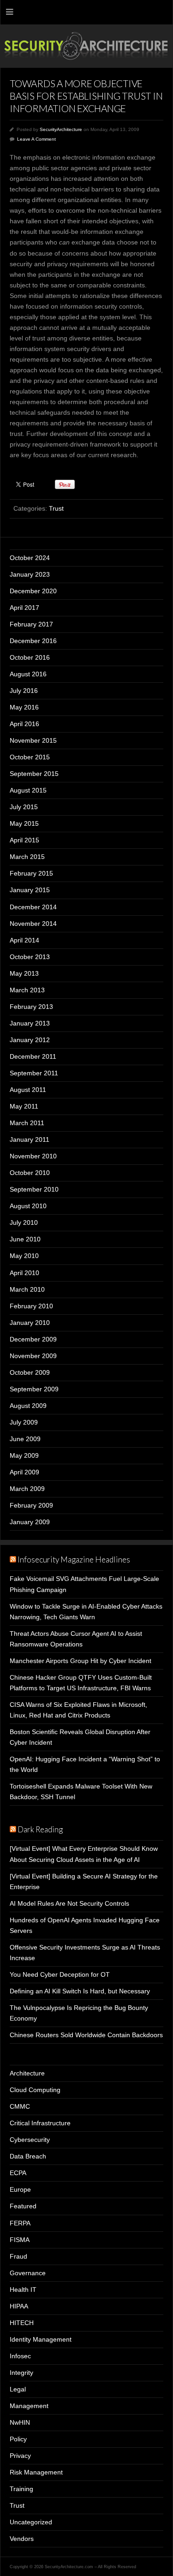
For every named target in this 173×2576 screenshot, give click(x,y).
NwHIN (20, 2422)
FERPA (20, 2223)
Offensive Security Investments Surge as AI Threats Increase (85, 1953)
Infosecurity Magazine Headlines (74, 1559)
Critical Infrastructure (40, 2123)
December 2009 (33, 1339)
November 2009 (33, 1356)
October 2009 (30, 1372)
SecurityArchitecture (61, 129)
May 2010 (24, 1256)
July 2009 (24, 1422)
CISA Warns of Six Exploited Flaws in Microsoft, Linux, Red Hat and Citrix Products (78, 1710)
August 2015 (28, 790)
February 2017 (31, 624)
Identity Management (41, 2339)
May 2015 (24, 823)
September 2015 (34, 774)
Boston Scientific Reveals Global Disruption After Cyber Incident (80, 1737)
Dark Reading (40, 1829)
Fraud (18, 2256)
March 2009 (27, 1489)
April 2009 (24, 1472)
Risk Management (36, 2472)
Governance (28, 2273)
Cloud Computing (35, 2090)
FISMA (20, 2240)
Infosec (20, 2356)
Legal (18, 2389)
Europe (20, 2189)
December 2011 (33, 1056)
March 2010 (27, 1289)
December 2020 (33, 591)
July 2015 (24, 807)
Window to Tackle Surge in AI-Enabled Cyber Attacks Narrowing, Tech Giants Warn (86, 1612)
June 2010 (25, 1239)
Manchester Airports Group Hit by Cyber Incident (81, 1661)
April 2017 (24, 608)
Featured (23, 2206)
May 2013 (24, 973)
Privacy (20, 2456)
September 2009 (34, 1389)
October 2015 (30, 757)
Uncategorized (31, 2522)
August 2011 (28, 1090)
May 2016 (24, 707)
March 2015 (27, 857)
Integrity (21, 2373)
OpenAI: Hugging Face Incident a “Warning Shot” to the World (85, 1764)
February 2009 (31, 1505)
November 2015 (33, 740)
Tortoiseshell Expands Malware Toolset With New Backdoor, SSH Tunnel (81, 1792)
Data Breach (28, 2156)
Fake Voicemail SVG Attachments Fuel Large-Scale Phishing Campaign (84, 1584)
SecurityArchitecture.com (86, 46)
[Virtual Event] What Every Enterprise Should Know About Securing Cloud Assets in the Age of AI (84, 1854)
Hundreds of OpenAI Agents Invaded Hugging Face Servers (85, 1925)
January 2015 (30, 890)
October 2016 (30, 657)
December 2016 (33, 641)
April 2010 (24, 1273)
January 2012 (30, 1040)
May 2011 (24, 1106)
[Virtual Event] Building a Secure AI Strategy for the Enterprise (84, 1881)
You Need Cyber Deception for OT (60, 1974)
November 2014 (33, 924)
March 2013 (27, 990)
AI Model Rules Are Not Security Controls (69, 1903)
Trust (56, 508)
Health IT (23, 2290)
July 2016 (24, 691)
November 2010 (33, 1156)
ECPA (18, 2173)
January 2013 (30, 1023)
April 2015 (24, 840)
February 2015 (31, 873)
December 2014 (33, 907)
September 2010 (34, 1189)
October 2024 (30, 558)
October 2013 (30, 957)
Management (29, 2406)
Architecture (27, 2073)
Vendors (22, 2539)
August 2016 (28, 674)
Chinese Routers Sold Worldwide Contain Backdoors (86, 2035)
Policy (18, 2439)
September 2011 (34, 1073)
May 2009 (24, 1455)
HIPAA (19, 2306)
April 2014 (24, 940)
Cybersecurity (30, 2140)
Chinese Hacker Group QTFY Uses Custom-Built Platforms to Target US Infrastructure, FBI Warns (81, 1683)
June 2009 (25, 1439)
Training (21, 2489)
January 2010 (30, 1323)
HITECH (22, 2323)
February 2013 (31, 1007)
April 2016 (24, 724)
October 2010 (30, 1173)
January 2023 (30, 574)
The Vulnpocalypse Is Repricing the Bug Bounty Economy (79, 2013)
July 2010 (24, 1222)
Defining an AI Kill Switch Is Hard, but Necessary (80, 1991)
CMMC (20, 2106)
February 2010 (31, 1306)
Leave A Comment (36, 139)
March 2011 (27, 1123)
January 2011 (30, 1139)
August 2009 (28, 1406)
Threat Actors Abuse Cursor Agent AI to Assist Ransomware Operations (76, 1639)
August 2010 (28, 1206)
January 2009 (30, 1522)
